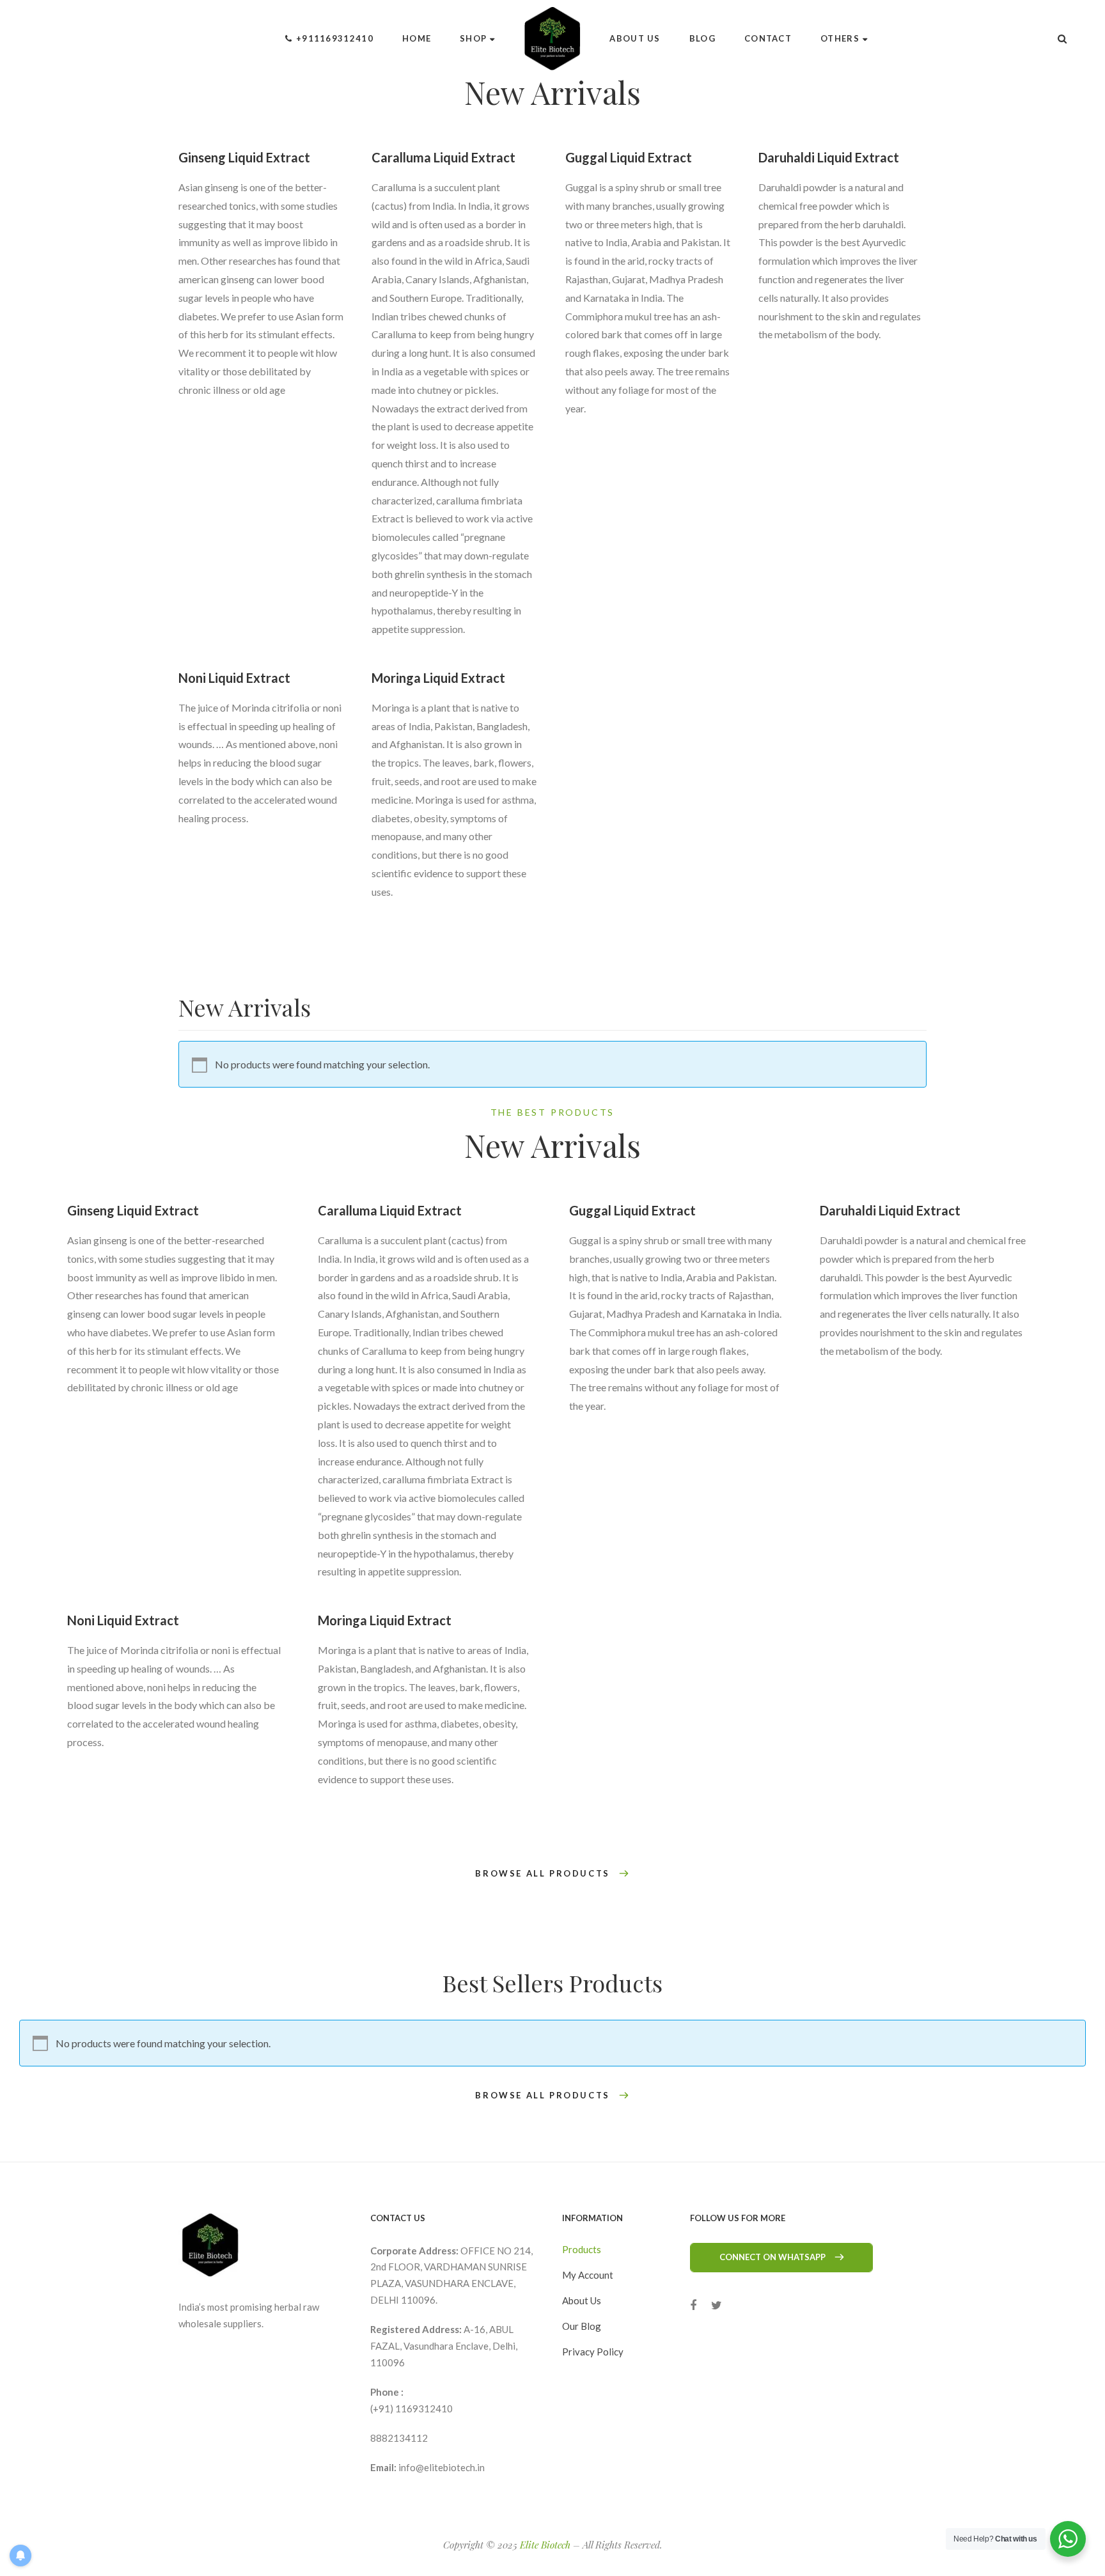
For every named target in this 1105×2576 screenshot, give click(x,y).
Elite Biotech (545, 2545)
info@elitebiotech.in (442, 2467)
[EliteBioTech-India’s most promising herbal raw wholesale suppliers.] (553, 38)
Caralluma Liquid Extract (443, 157)
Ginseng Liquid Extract (244, 157)
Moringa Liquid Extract (438, 678)
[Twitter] (717, 2305)
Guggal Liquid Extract (629, 157)
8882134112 (399, 2438)
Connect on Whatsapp (772, 2257)
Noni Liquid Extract (234, 678)
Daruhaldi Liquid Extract (829, 157)
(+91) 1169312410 (411, 2408)
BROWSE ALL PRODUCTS (542, 1874)
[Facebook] (693, 2305)
